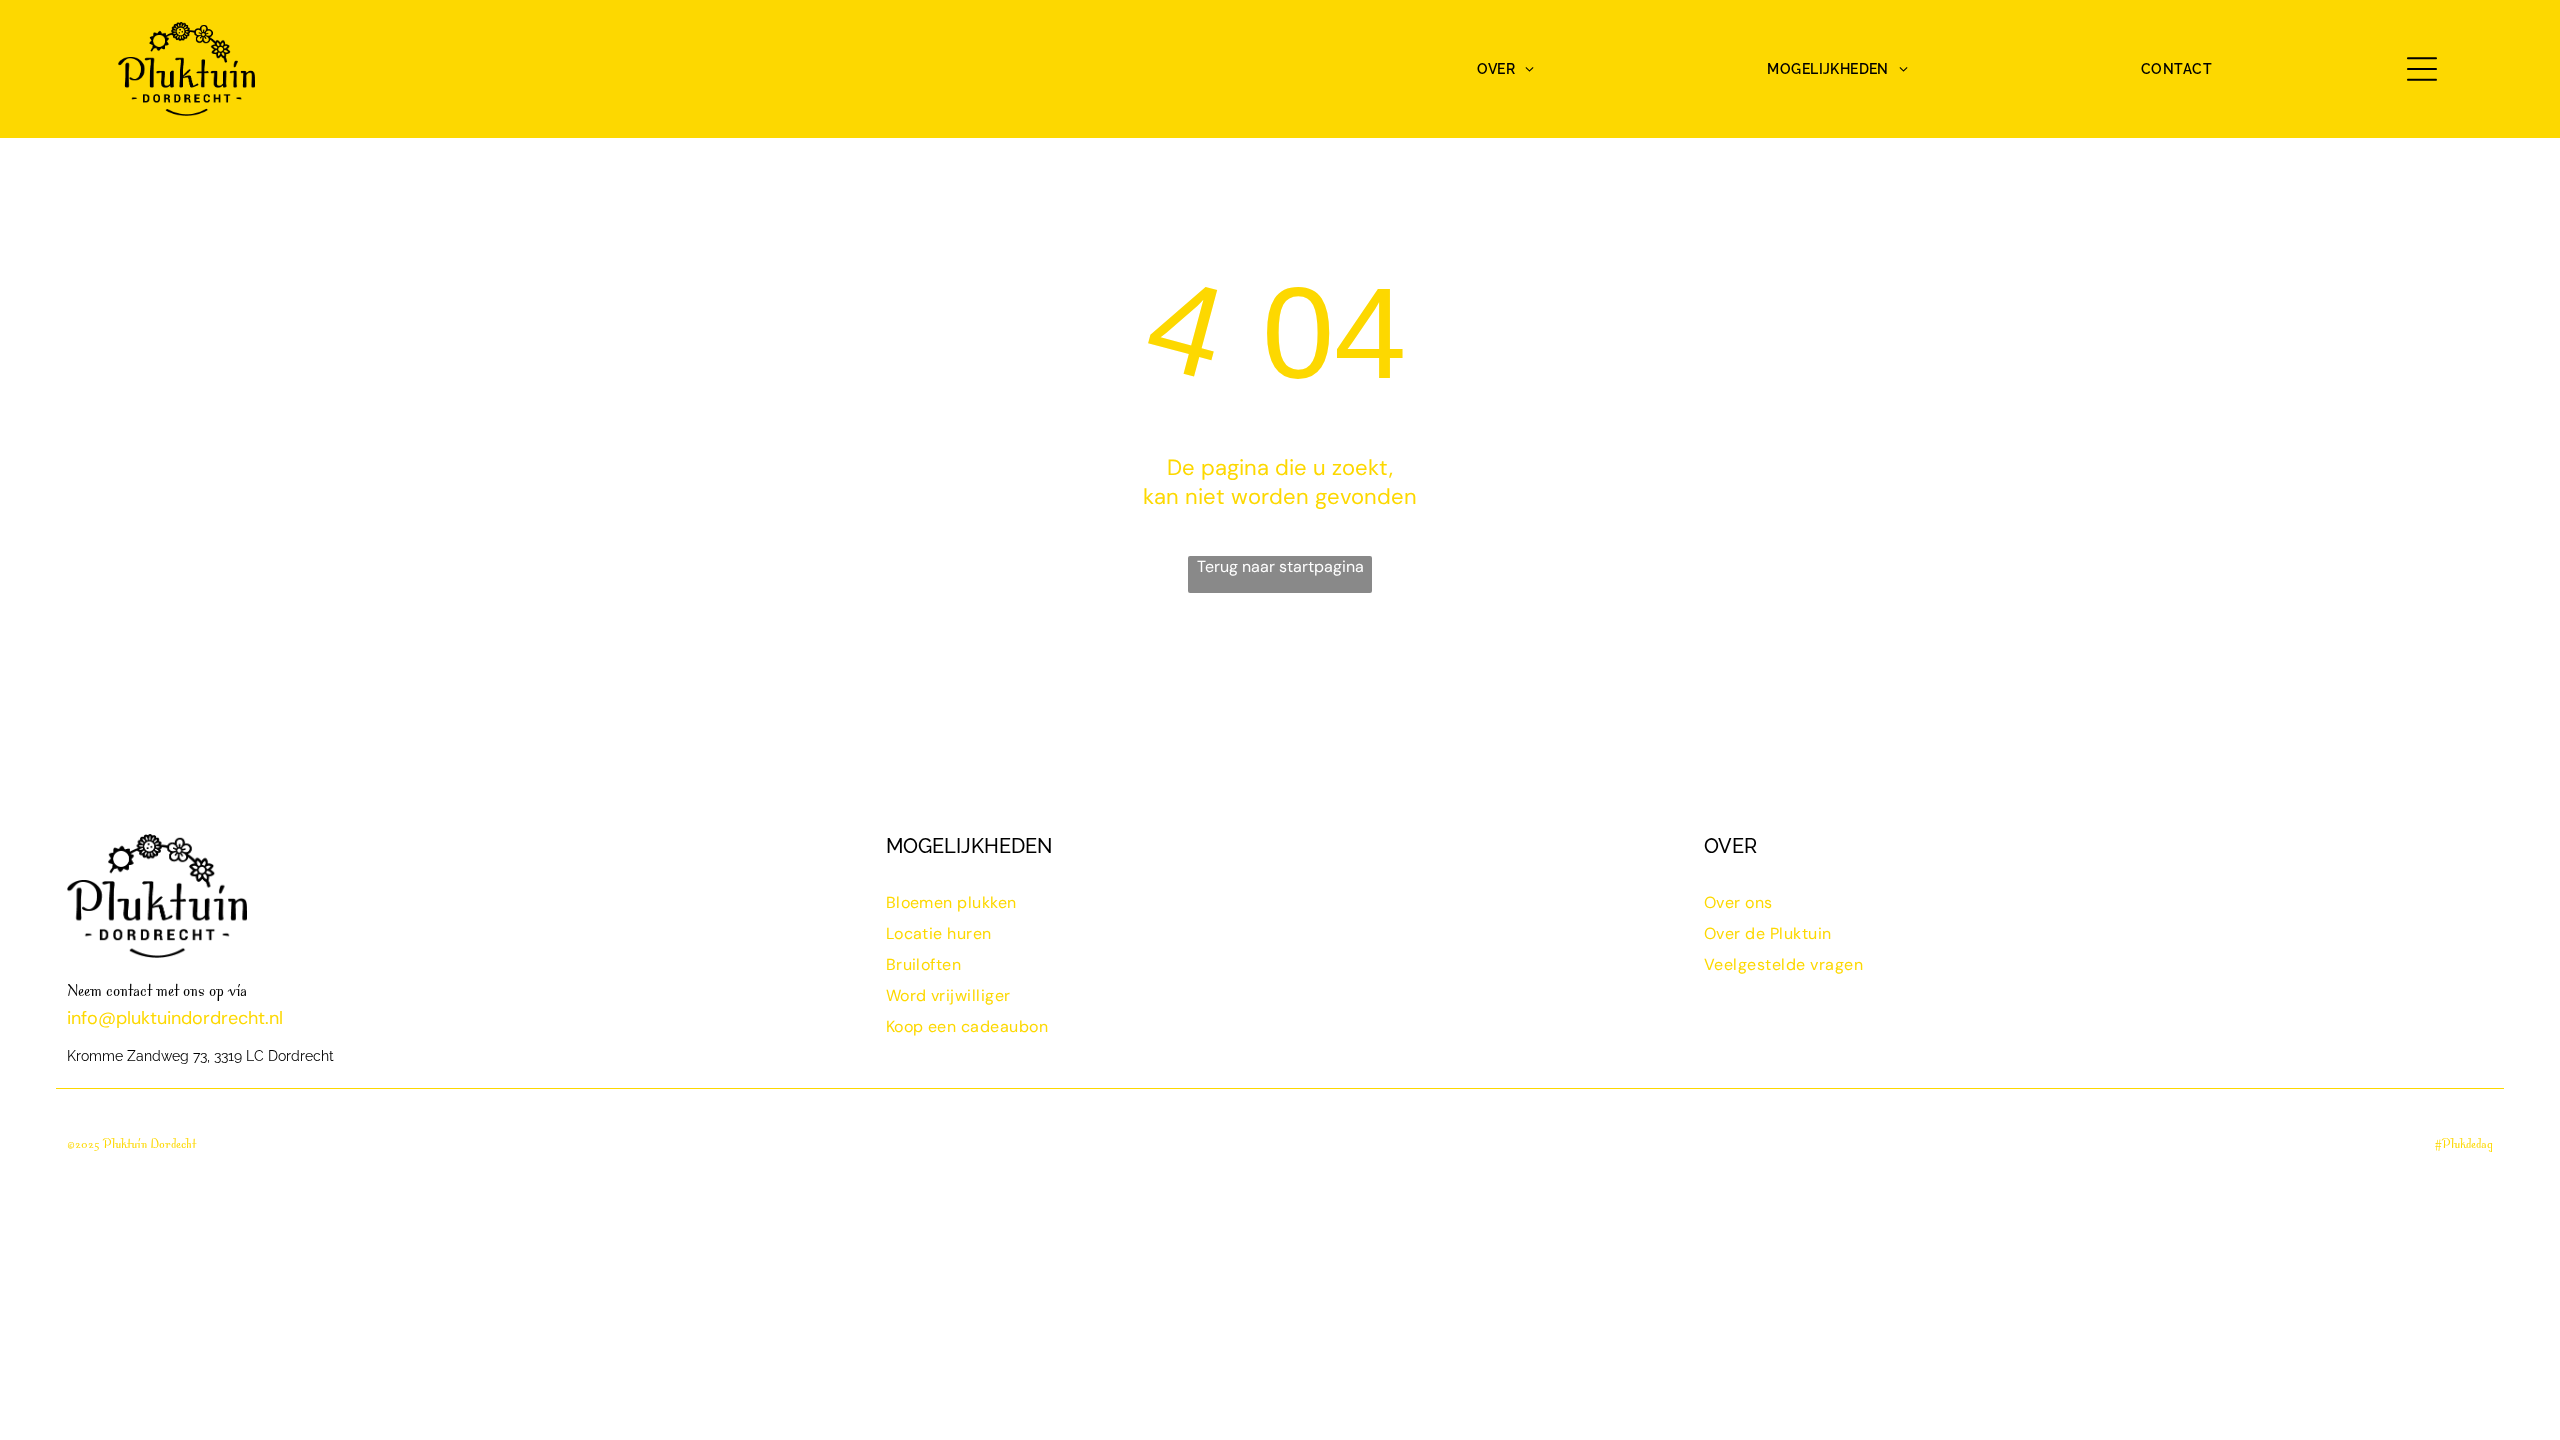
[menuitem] (1506, 69)
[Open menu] (2422, 69)
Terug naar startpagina (1280, 566)
